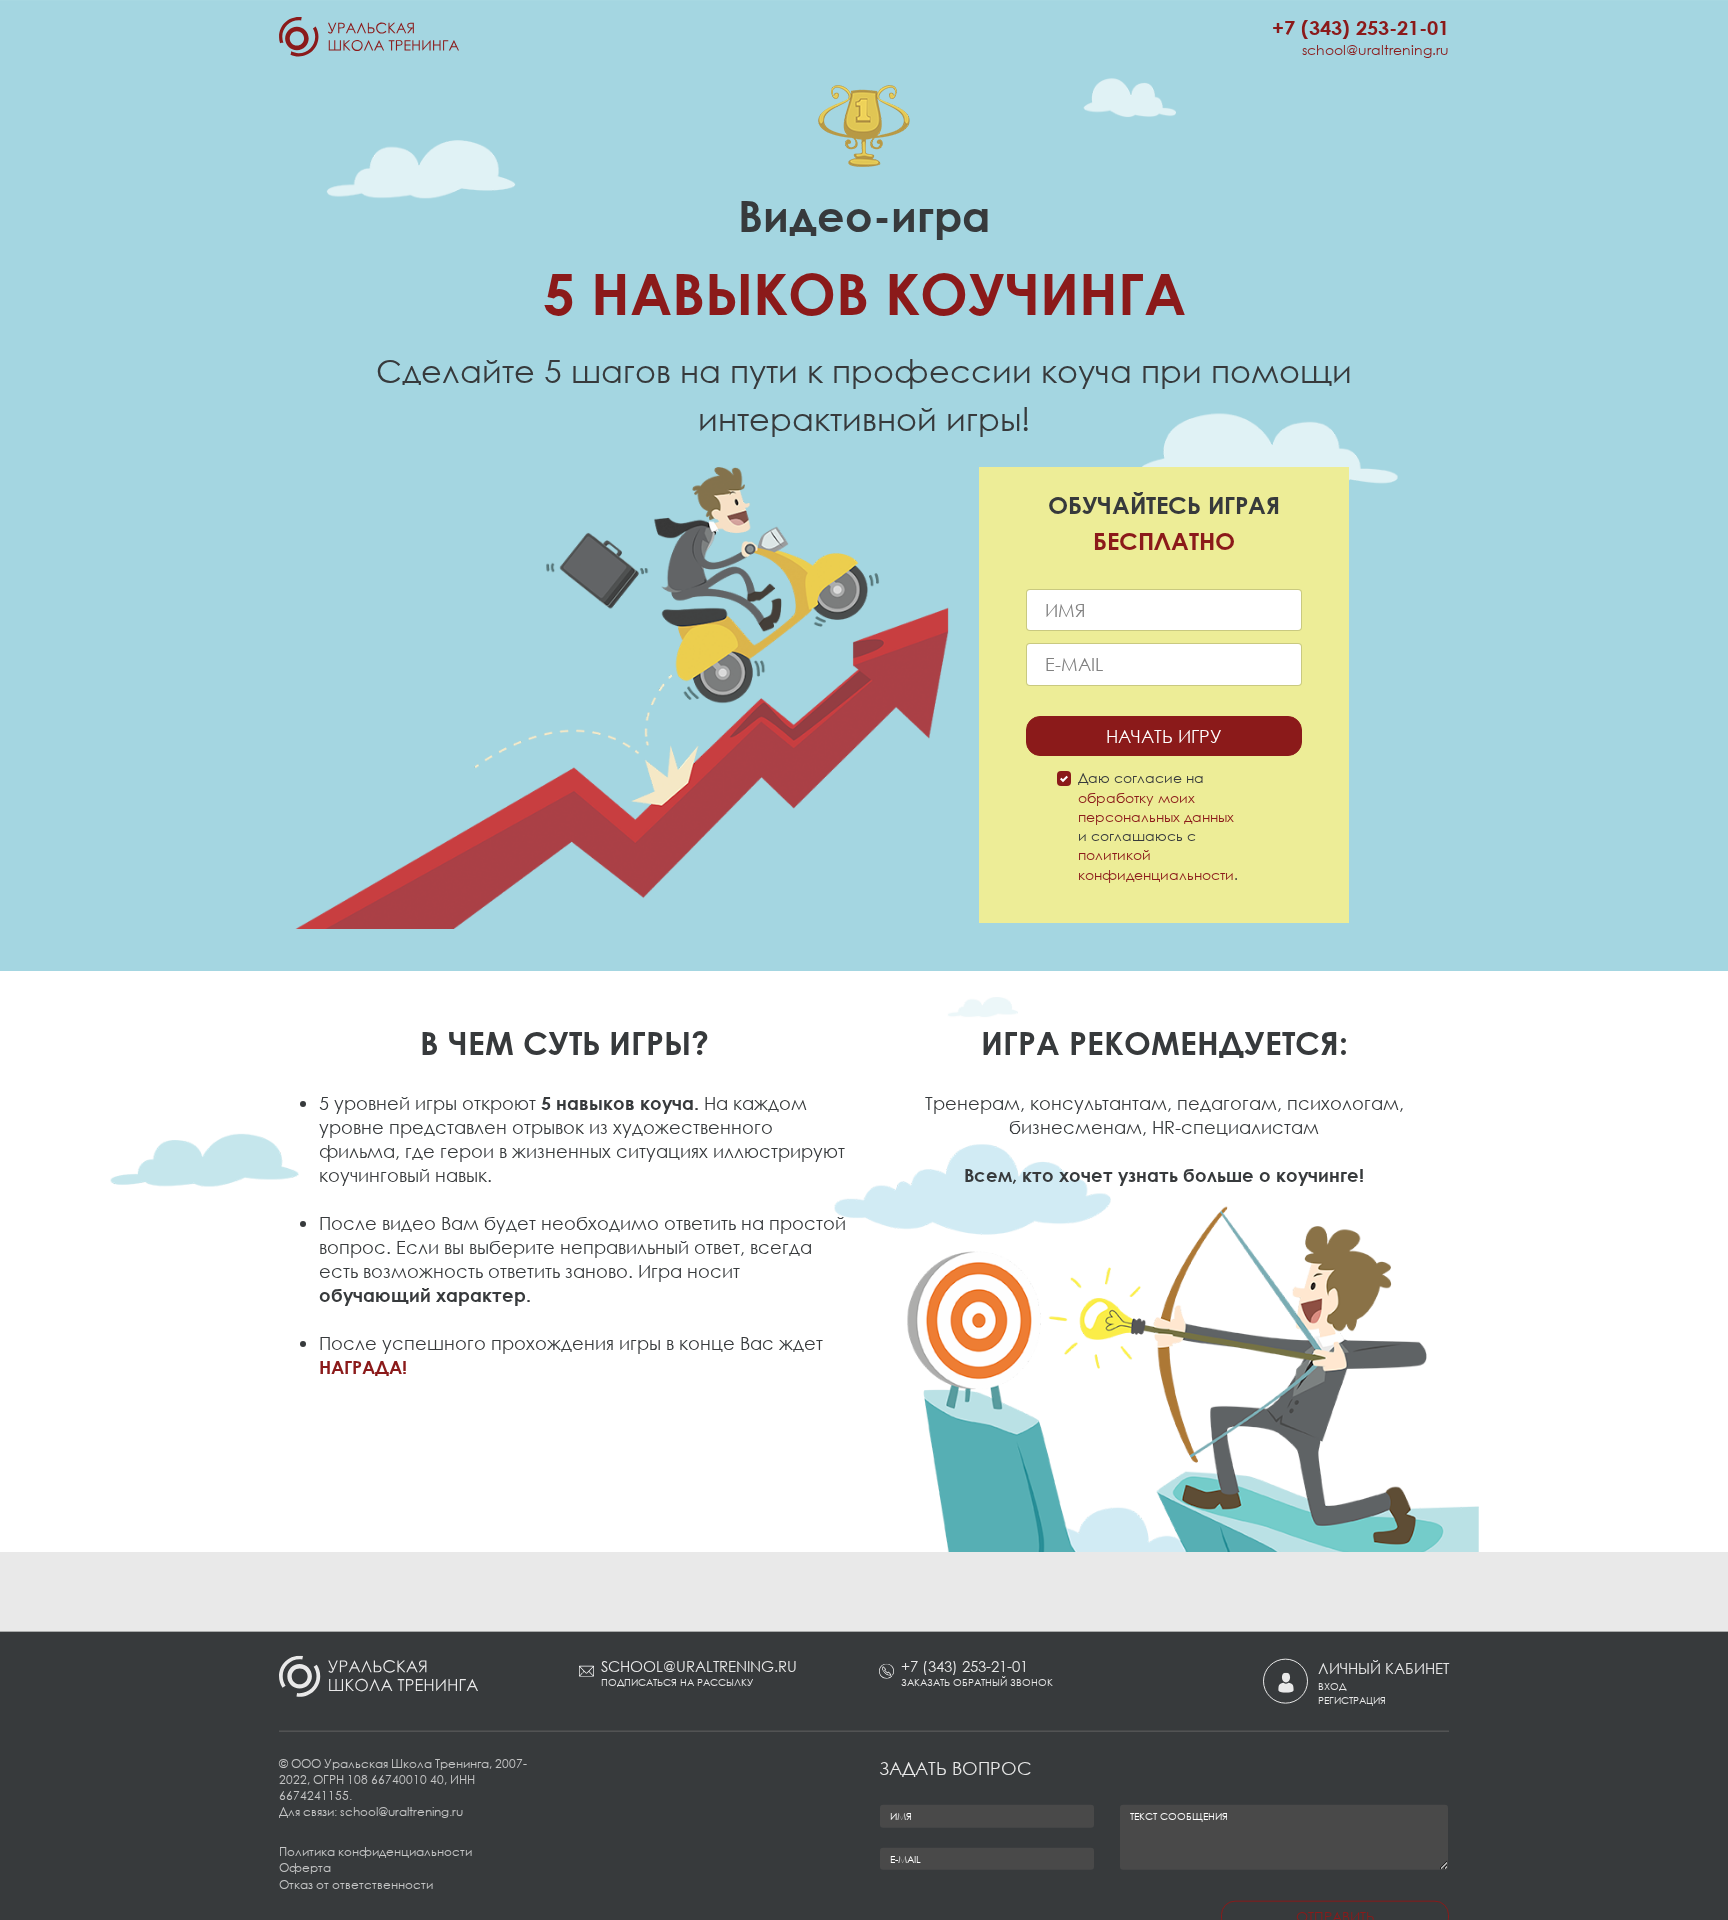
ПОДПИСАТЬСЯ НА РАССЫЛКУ (677, 1682)
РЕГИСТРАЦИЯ (1352, 1699)
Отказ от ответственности (356, 1883)
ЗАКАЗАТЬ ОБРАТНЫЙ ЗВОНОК (977, 1682)
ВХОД (1332, 1686)
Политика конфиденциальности (375, 1851)
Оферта (305, 1867)
